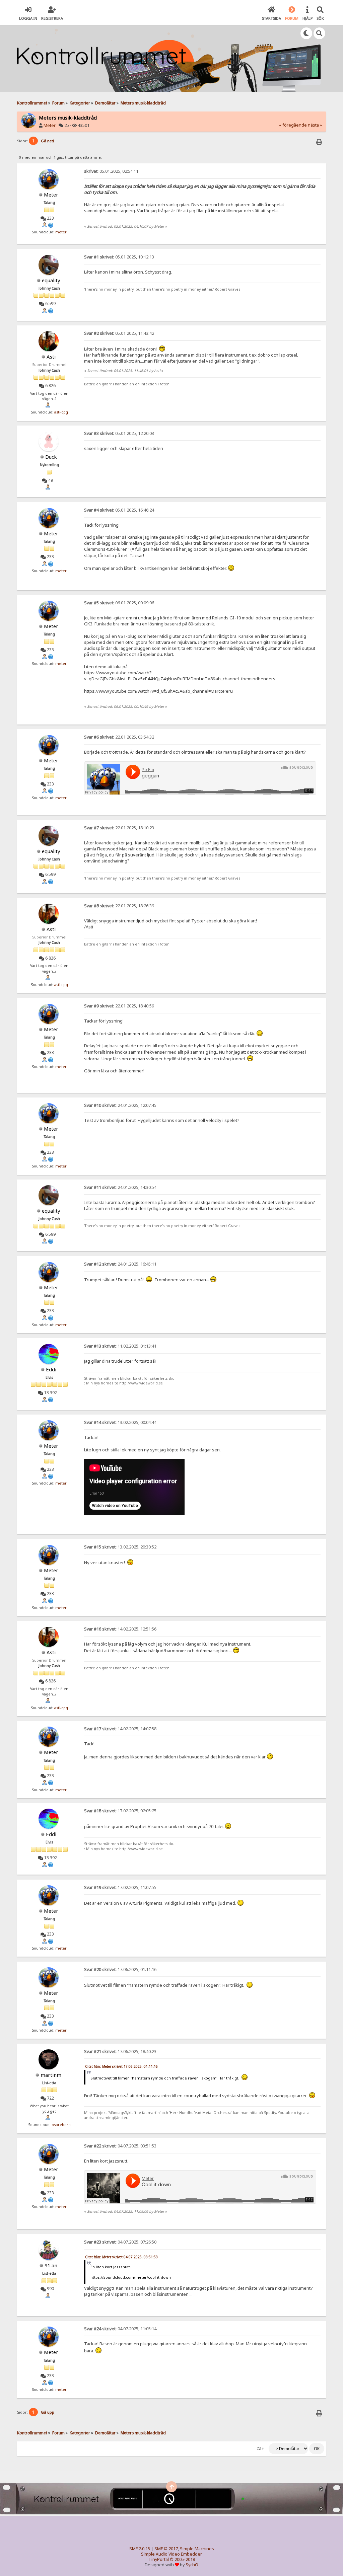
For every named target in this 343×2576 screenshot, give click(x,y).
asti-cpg (61, 412)
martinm (51, 2075)
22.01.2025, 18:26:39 (119, 906)
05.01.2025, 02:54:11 (111, 171)
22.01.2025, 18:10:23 (119, 828)
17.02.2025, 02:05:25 (120, 1811)
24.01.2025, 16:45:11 (120, 1264)
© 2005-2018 (182, 2559)
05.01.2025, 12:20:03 (119, 433)
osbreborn (61, 2125)
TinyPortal (159, 2559)
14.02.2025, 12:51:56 (120, 1629)
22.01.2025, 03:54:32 (119, 737)
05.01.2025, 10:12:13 (119, 257)
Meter (50, 125)
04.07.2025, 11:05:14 (120, 2329)
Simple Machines (197, 2549)
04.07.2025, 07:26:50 (120, 2242)
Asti (51, 357)
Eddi (51, 1369)
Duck (51, 457)
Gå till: (262, 2449)
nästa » (315, 125)
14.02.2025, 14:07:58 (120, 1729)
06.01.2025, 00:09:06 (119, 603)
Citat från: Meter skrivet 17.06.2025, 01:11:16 (121, 2066)
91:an (51, 2265)
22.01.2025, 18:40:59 (119, 1006)
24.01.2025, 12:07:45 (120, 1105)
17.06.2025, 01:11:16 (120, 1969)
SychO (192, 2565)
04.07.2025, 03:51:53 (120, 2146)
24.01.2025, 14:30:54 (120, 1187)
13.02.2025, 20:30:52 (120, 1547)
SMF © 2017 (166, 2549)
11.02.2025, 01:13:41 (120, 1346)
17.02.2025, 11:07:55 (120, 1887)
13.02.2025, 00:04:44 (120, 1422)
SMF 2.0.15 (140, 2549)
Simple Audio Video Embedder (171, 2554)
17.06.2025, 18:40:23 (120, 2052)
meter (61, 232)
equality (51, 280)
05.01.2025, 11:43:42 (119, 333)
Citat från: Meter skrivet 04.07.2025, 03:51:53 (121, 2257)
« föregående (293, 125)
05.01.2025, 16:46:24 (119, 510)
